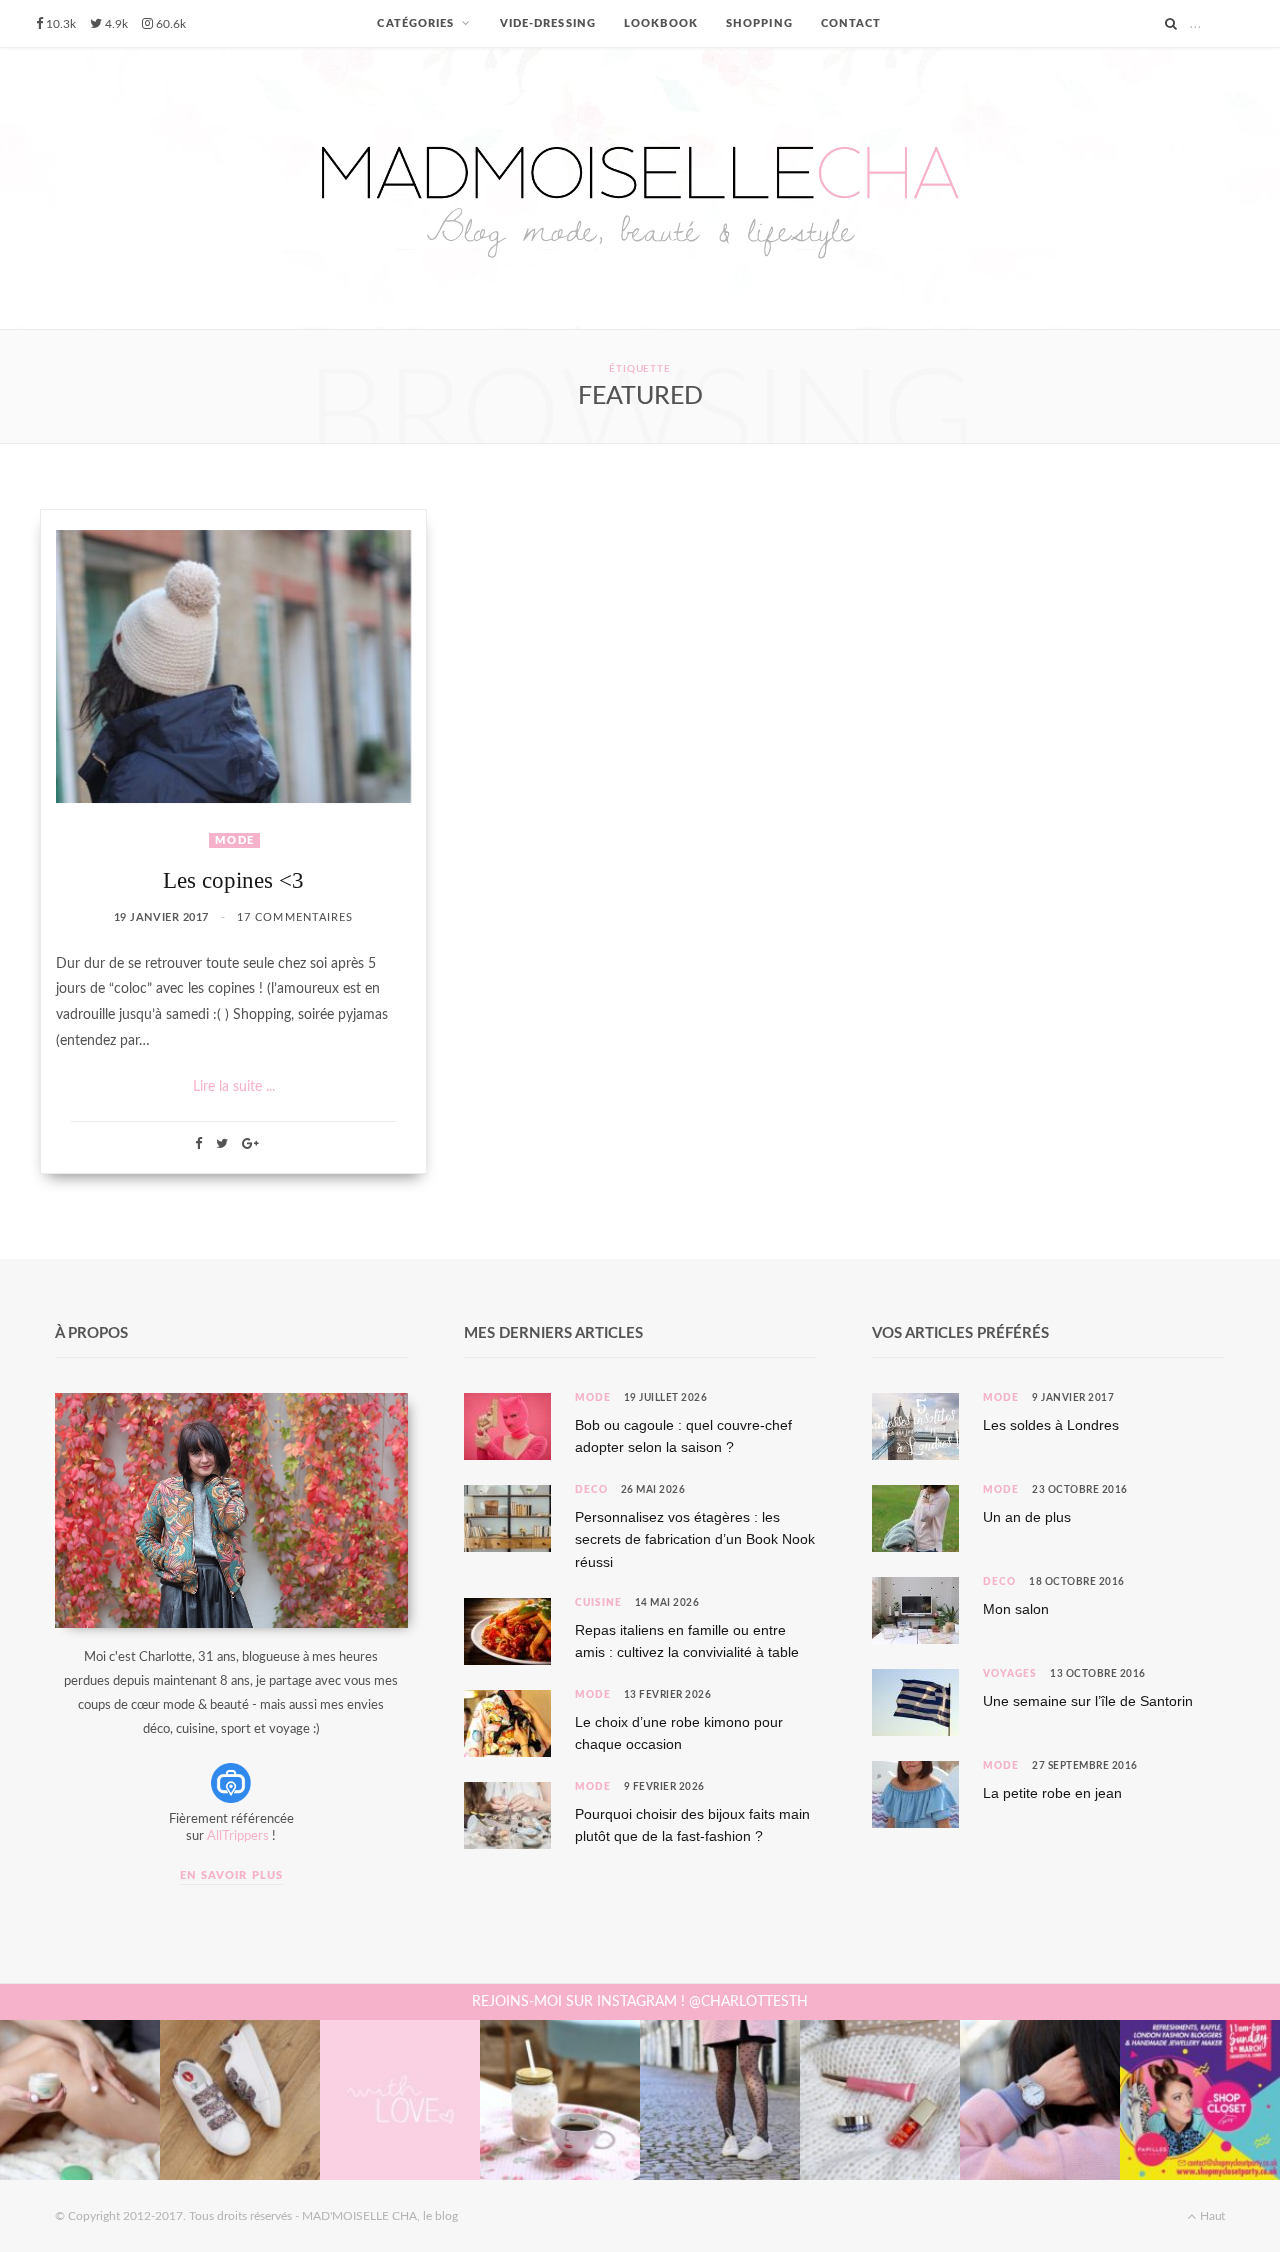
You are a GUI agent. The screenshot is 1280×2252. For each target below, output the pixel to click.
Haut (1211, 2216)
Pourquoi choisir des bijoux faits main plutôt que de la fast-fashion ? (692, 1825)
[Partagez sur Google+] (250, 1143)
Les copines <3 (233, 880)
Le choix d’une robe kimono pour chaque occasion (679, 1733)
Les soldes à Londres (1051, 1425)
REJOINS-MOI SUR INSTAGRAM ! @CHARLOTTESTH (640, 2002)
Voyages (1010, 1674)
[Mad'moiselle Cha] (640, 188)
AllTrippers (238, 1836)
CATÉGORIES (415, 23)
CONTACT (851, 23)
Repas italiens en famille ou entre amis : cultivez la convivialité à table (687, 1641)
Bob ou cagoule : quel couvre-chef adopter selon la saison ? (683, 1436)
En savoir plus (231, 1875)
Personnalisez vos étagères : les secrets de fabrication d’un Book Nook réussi (695, 1539)
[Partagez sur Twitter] (222, 1143)
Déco (591, 1490)
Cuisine (598, 1603)
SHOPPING (759, 23)
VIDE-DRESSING (548, 23)
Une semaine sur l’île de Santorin (1088, 1701)
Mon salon (1016, 1609)
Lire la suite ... (234, 1087)
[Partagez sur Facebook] (198, 1143)
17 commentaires (295, 917)
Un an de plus (1027, 1517)
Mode (234, 840)
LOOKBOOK (661, 23)
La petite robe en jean (1052, 1793)
